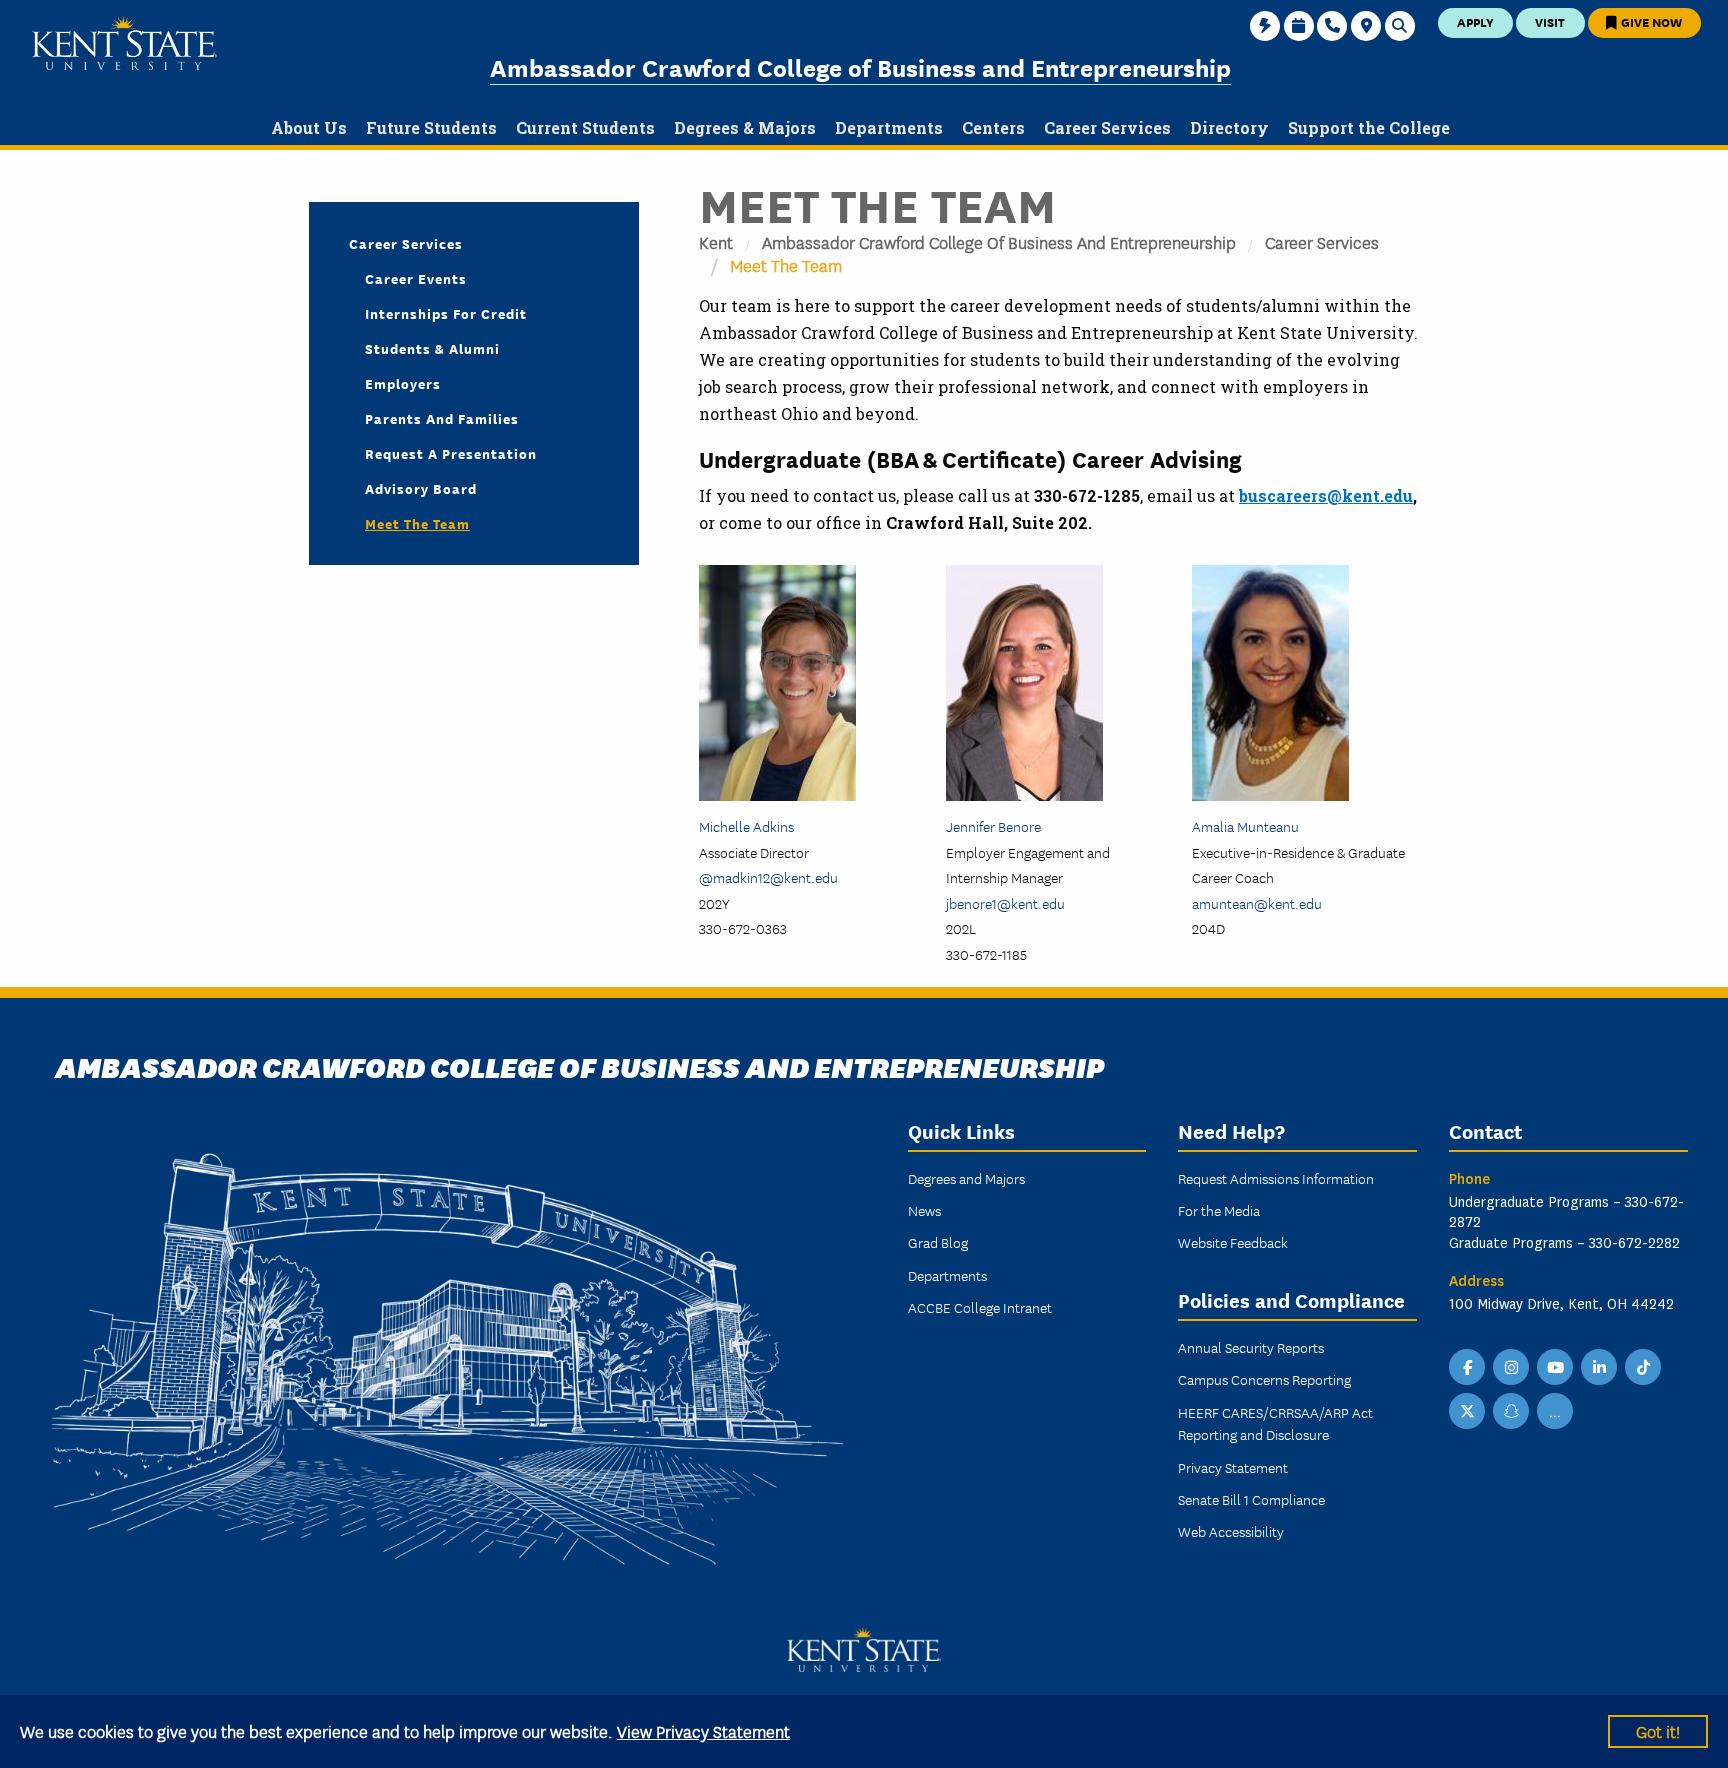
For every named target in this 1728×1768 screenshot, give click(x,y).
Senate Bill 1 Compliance (1251, 1499)
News (924, 1210)
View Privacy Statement (703, 1730)
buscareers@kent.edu (1326, 495)
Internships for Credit (446, 313)
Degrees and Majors (966, 1178)
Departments (947, 1275)
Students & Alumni (432, 348)
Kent (716, 241)
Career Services (1322, 241)
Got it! (1658, 1730)
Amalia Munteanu (1245, 826)
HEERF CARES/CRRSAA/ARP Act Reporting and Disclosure (1275, 1423)
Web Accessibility (1231, 1531)
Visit (1550, 21)
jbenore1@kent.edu (1005, 903)
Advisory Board (421, 488)
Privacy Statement (1233, 1467)
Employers (403, 383)
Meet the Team (417, 523)
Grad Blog (938, 1242)
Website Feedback (1233, 1242)
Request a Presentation (451, 453)
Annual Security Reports (1251, 1347)
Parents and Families (442, 418)
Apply (1475, 21)
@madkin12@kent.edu (768, 877)
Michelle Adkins (746, 826)
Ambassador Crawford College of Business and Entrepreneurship (860, 66)
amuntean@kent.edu (1257, 903)
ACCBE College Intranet (980, 1307)
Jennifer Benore (993, 826)
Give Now (1650, 21)
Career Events (416, 278)
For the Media (1219, 1210)
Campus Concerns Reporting (1264, 1379)
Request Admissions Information (1276, 1178)
